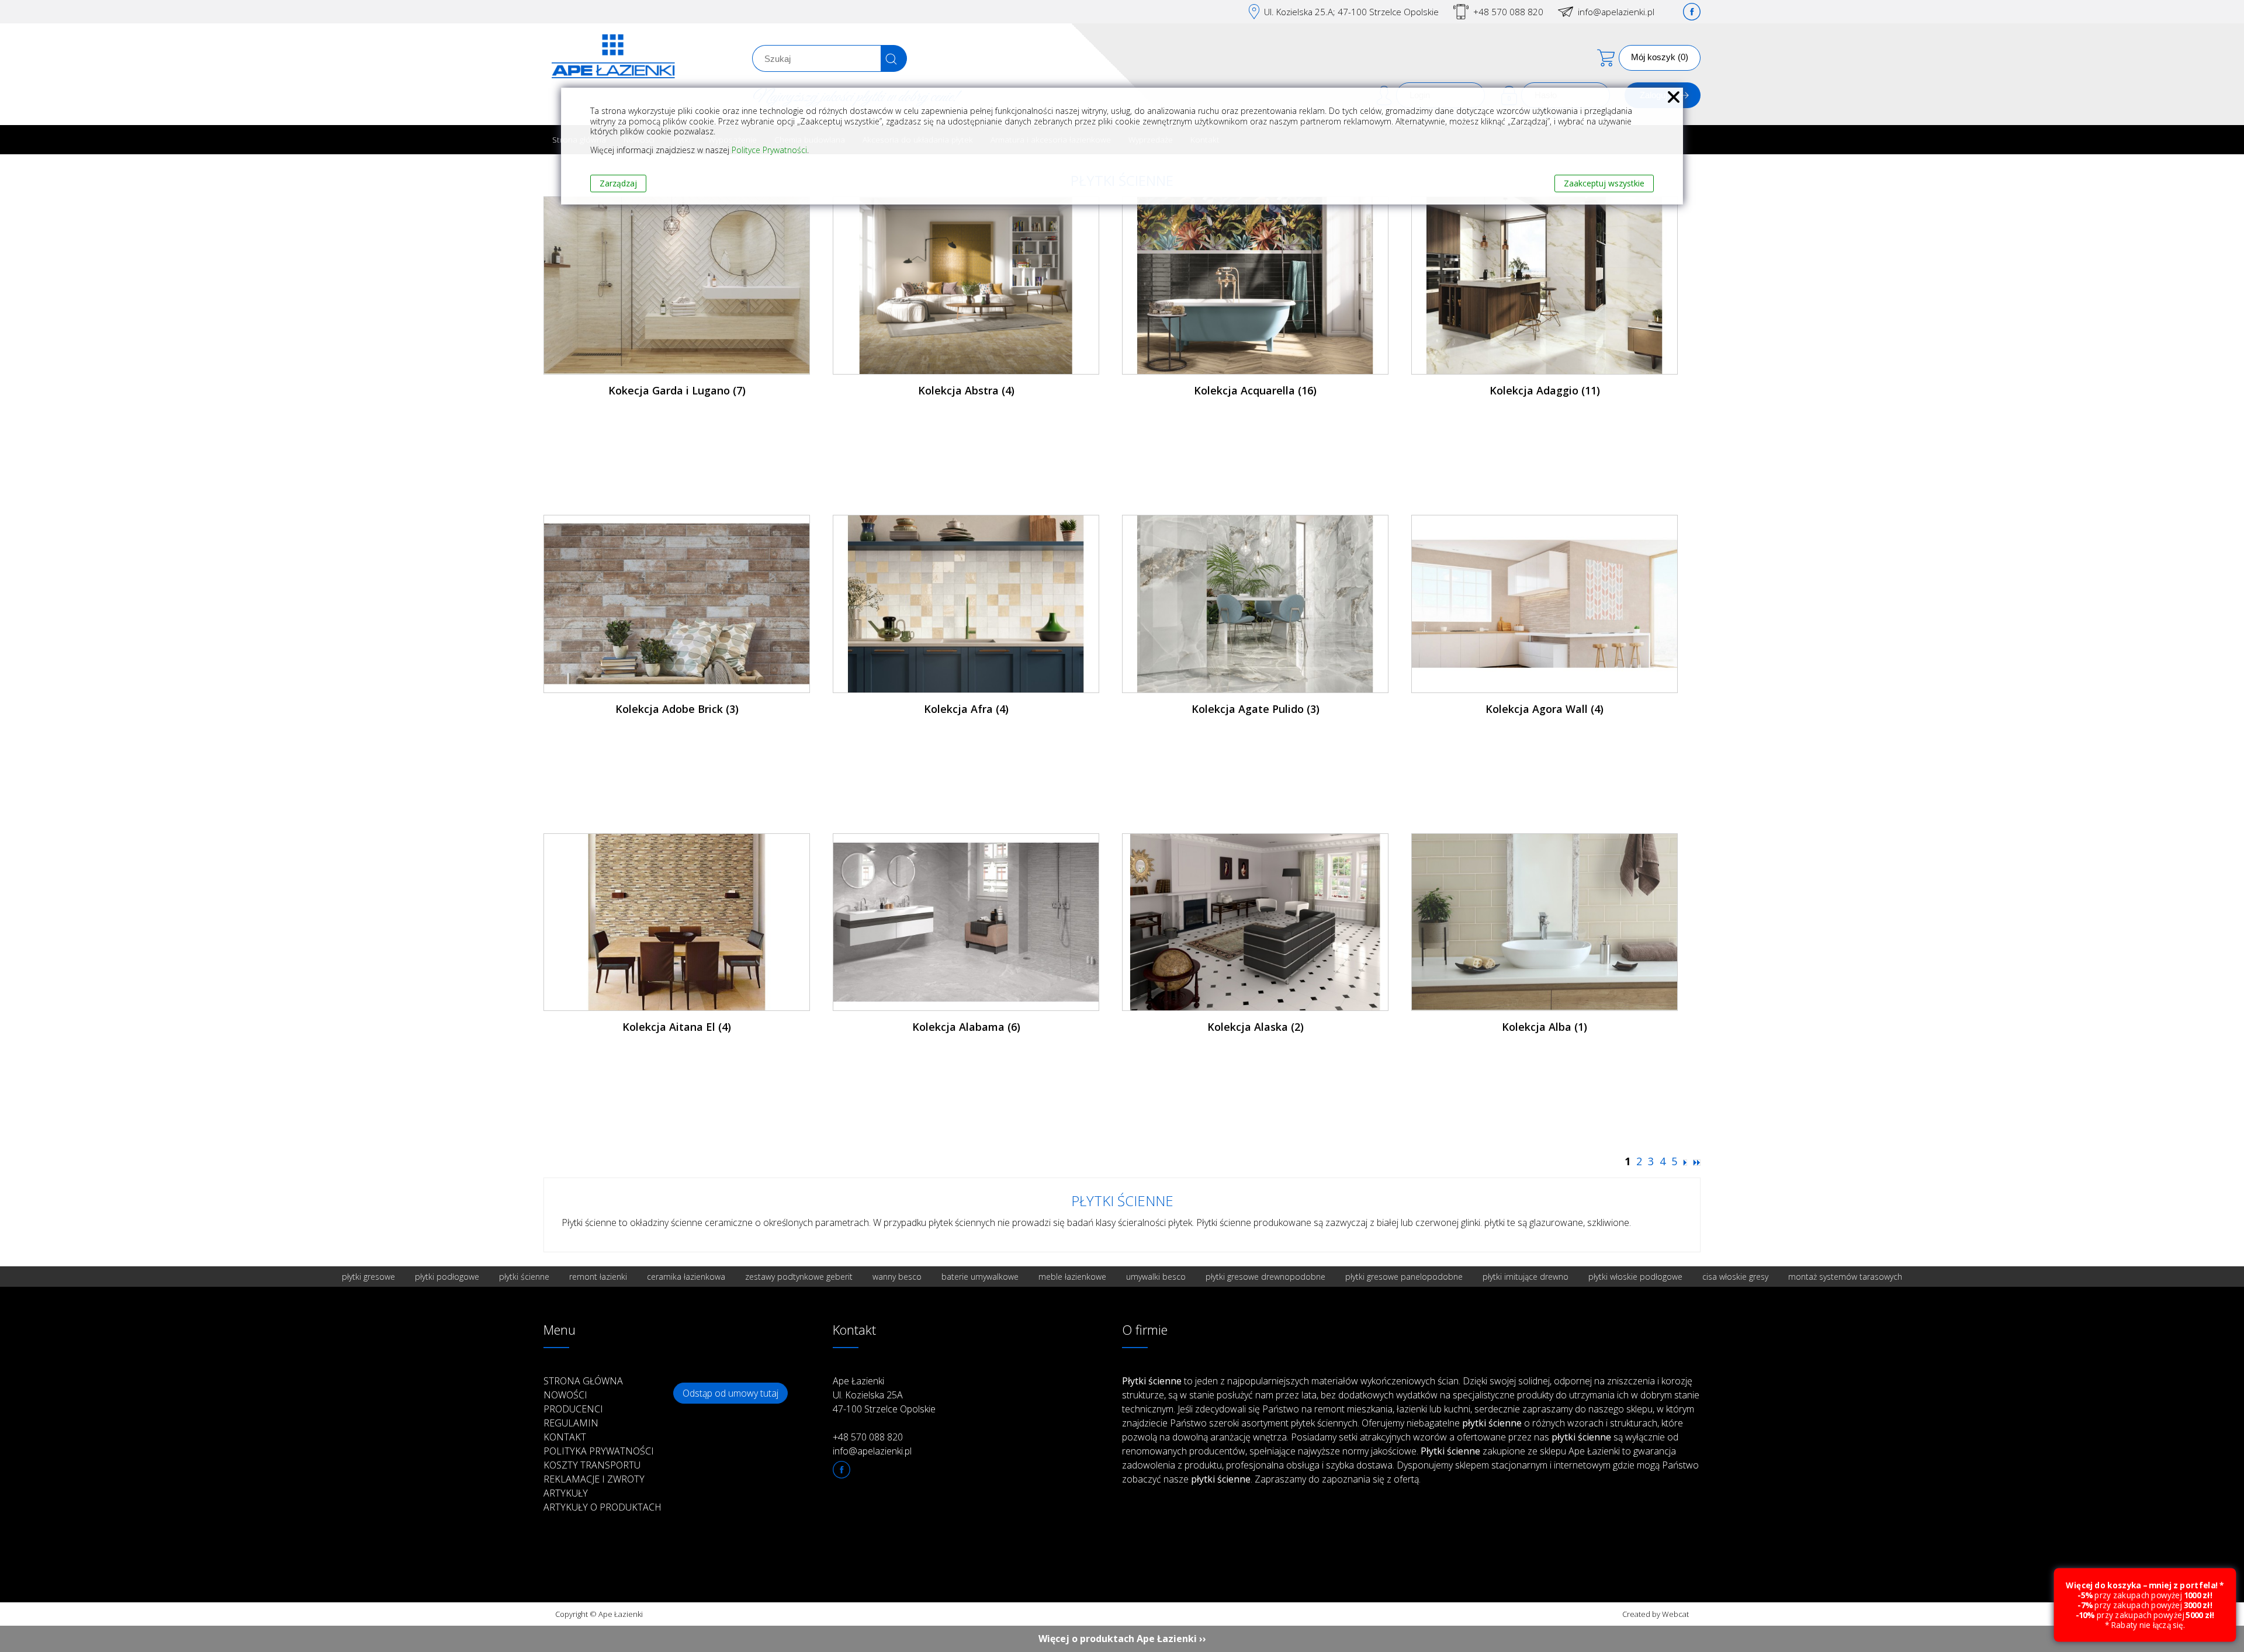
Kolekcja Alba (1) (1545, 1027)
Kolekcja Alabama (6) (966, 1027)
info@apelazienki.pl (1616, 12)
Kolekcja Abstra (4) (966, 390)
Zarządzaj (618, 183)
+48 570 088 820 (1508, 12)
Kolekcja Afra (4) (966, 709)
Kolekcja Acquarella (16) (1255, 390)
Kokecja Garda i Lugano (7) (677, 390)
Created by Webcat (1656, 1614)
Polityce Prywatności (769, 150)
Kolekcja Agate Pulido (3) (1256, 709)
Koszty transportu (592, 1465)
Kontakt (565, 1437)
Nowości (565, 1395)
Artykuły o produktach (602, 1507)
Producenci (573, 1409)
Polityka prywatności (599, 1451)
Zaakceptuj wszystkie (1604, 183)
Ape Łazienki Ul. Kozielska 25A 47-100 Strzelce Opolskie (884, 1395)
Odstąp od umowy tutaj (730, 1393)
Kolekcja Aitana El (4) (677, 1027)
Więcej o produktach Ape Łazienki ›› (1122, 1639)
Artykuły (566, 1493)
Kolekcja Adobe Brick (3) (677, 709)
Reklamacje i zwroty (594, 1479)
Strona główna (583, 1381)
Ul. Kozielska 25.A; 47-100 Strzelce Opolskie (1351, 12)
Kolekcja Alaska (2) (1256, 1027)
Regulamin (571, 1423)
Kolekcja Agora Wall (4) (1545, 709)
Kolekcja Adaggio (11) (1545, 390)
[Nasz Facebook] (1692, 12)
